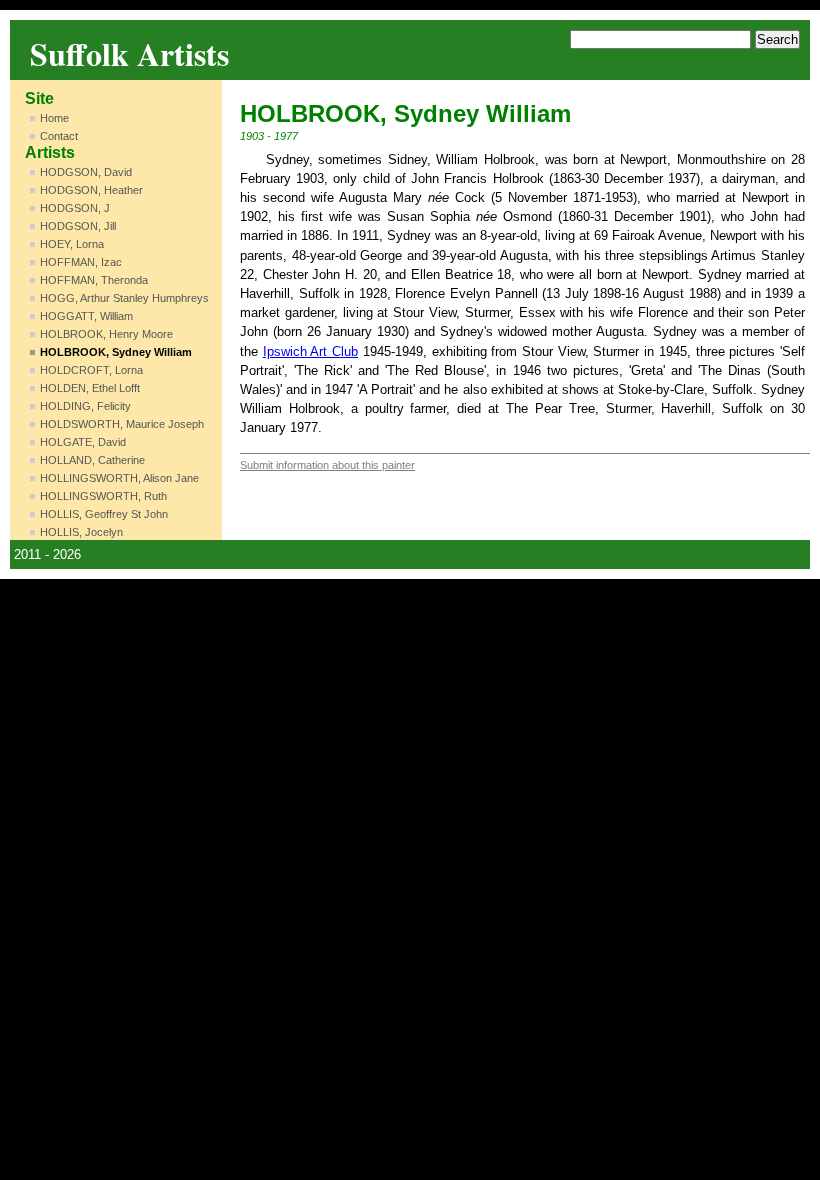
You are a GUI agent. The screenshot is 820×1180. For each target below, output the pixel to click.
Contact (59, 136)
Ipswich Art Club (310, 351)
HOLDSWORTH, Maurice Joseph (122, 424)
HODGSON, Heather (91, 190)
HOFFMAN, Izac (81, 262)
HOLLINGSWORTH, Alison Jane (119, 478)
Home (54, 118)
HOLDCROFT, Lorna (91, 370)
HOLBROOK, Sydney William (116, 352)
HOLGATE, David (83, 442)
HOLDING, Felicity (85, 406)
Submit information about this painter (327, 465)
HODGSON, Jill (78, 226)
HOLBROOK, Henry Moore (106, 334)
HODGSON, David (86, 172)
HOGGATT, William (86, 316)
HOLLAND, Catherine (92, 460)
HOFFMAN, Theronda (94, 280)
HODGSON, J (75, 208)
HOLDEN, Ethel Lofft (90, 388)
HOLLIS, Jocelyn (81, 532)
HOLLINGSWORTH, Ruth (103, 496)
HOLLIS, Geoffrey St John (104, 514)
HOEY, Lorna (72, 244)
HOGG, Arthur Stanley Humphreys (124, 298)
